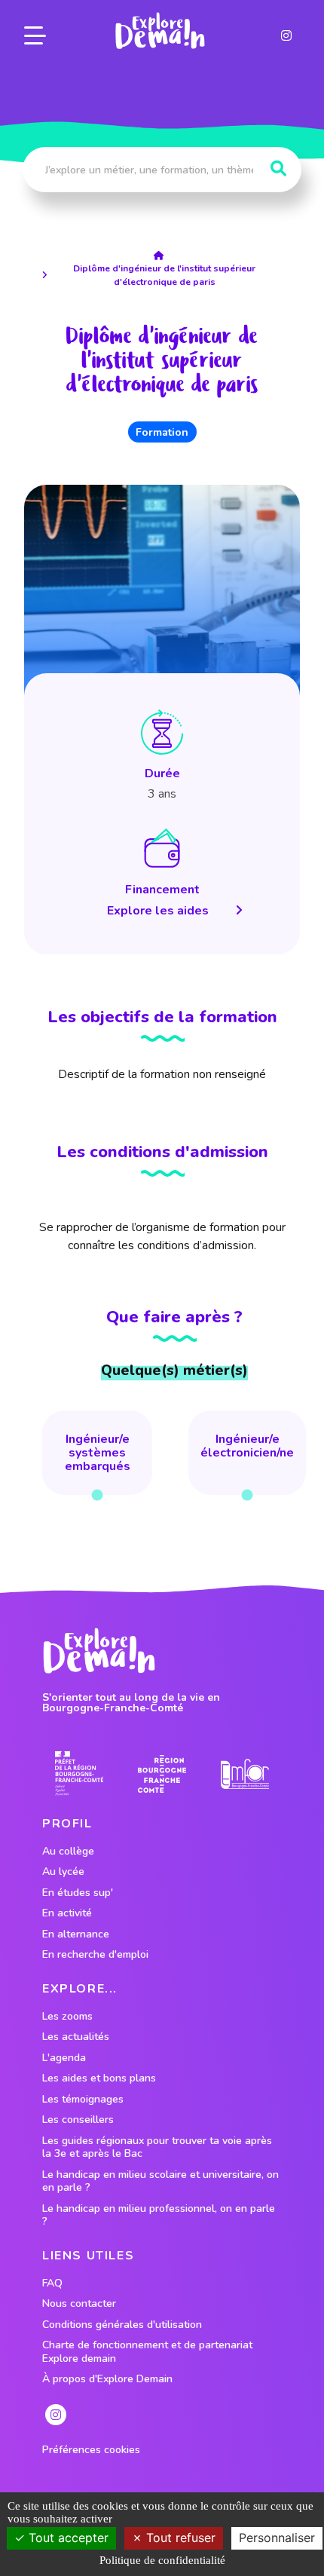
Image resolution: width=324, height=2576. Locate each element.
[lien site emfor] (245, 1774)
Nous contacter (79, 2304)
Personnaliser (277, 2538)
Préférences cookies (91, 2450)
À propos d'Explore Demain (107, 2379)
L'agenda (64, 2058)
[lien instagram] (286, 35)
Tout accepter (67, 2538)
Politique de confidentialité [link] (162, 2560)
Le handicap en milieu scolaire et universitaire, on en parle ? (160, 2181)
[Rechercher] (278, 169)
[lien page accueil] (160, 31)
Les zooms (67, 2017)
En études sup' (78, 1893)
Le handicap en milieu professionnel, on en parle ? (159, 2215)
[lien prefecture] (79, 1773)
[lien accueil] (162, 256)
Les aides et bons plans (99, 2078)
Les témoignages (83, 2100)
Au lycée (63, 1872)
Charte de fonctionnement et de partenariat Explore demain (147, 2352)
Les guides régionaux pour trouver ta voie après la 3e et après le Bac (157, 2147)
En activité (67, 1913)
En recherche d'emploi (95, 1955)
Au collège (68, 1852)
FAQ (52, 2283)
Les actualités (76, 2037)
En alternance (76, 1934)
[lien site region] (162, 1773)
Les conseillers (78, 2120)
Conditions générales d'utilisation (122, 2325)
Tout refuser (179, 2538)
